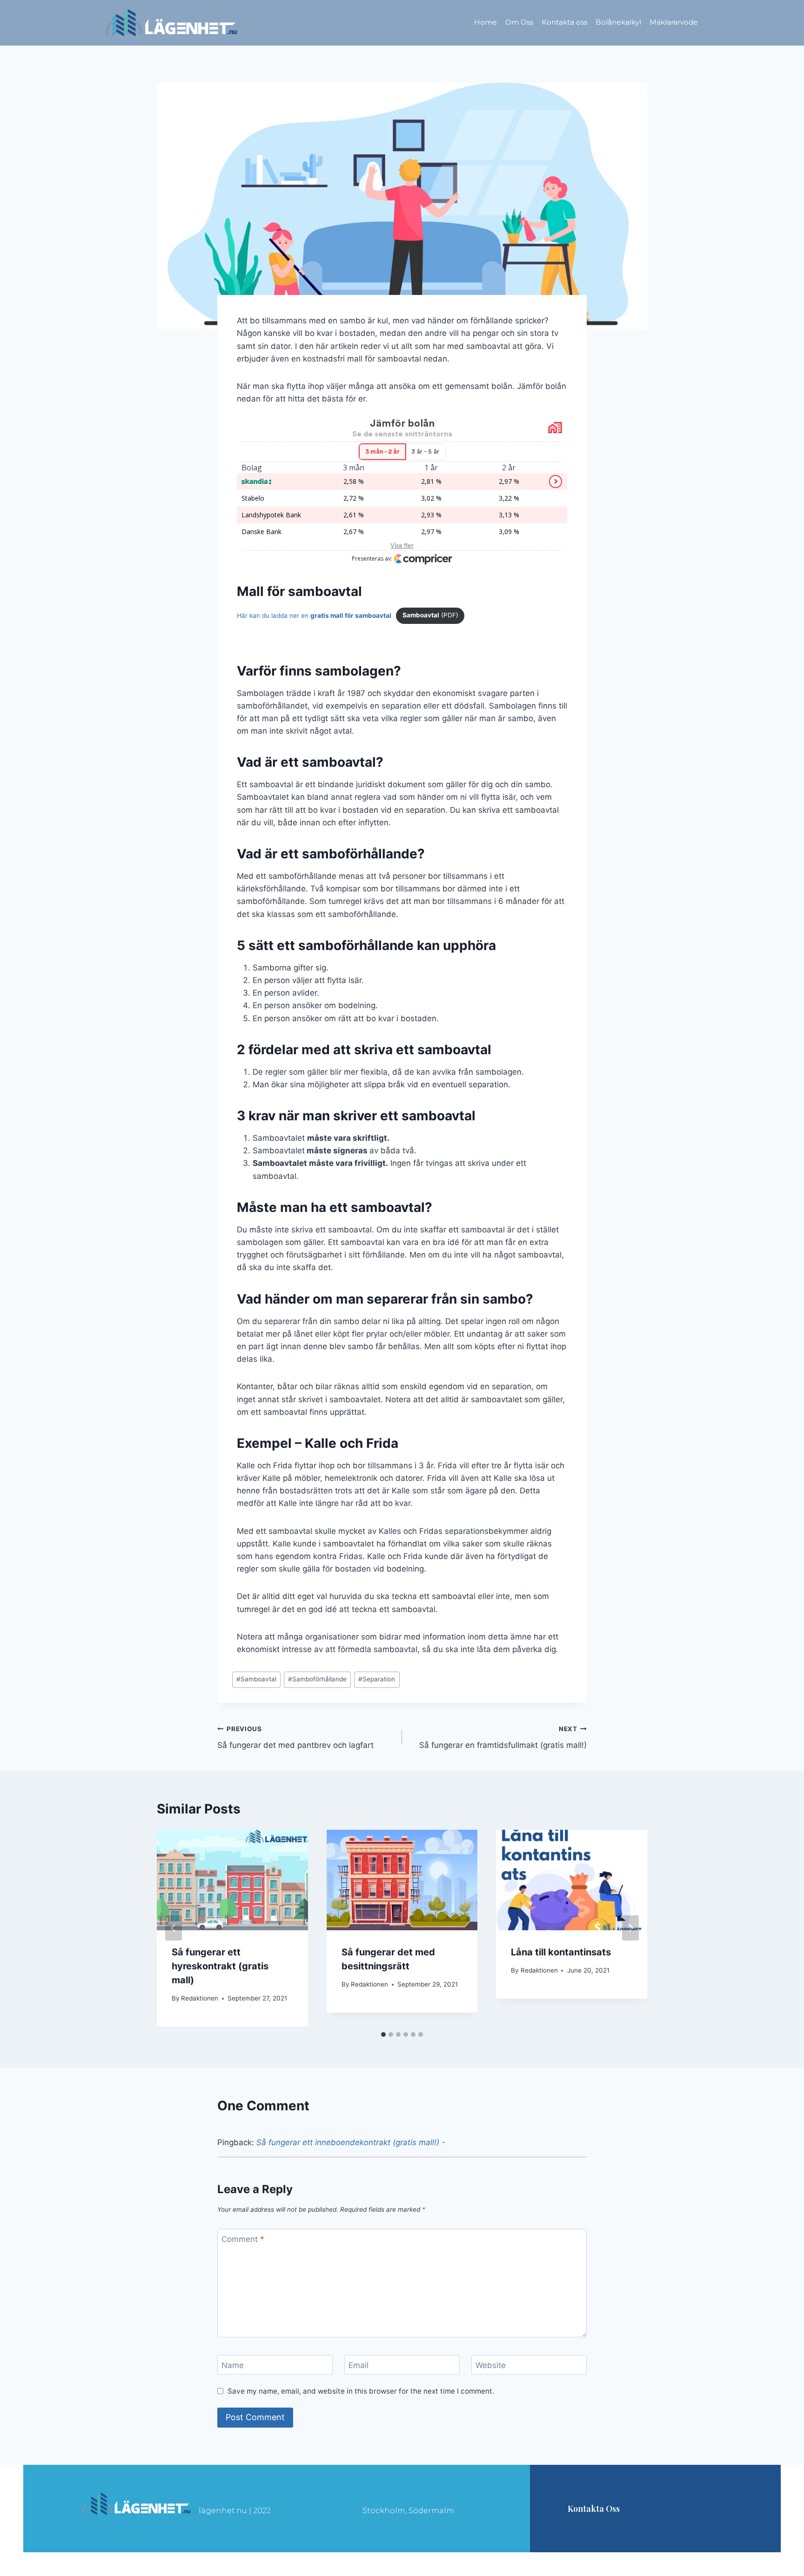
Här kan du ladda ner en (314, 615)
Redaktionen (200, 1998)
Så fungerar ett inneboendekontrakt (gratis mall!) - (351, 2142)
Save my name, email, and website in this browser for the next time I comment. (361, 2391)
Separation (377, 1679)
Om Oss (519, 22)
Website (491, 2365)
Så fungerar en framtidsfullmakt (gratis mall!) (503, 1737)
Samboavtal (256, 1679)
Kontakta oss (564, 22)
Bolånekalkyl (618, 22)
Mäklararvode (674, 22)
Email (358, 2365)
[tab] (383, 2034)
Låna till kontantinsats (561, 1952)
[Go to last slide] (174, 1928)
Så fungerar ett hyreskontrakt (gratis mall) (220, 1966)
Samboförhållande (317, 1679)
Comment (243, 2239)
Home (486, 22)
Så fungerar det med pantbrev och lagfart (295, 1737)
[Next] (630, 1928)
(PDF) (430, 615)
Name (233, 2365)
